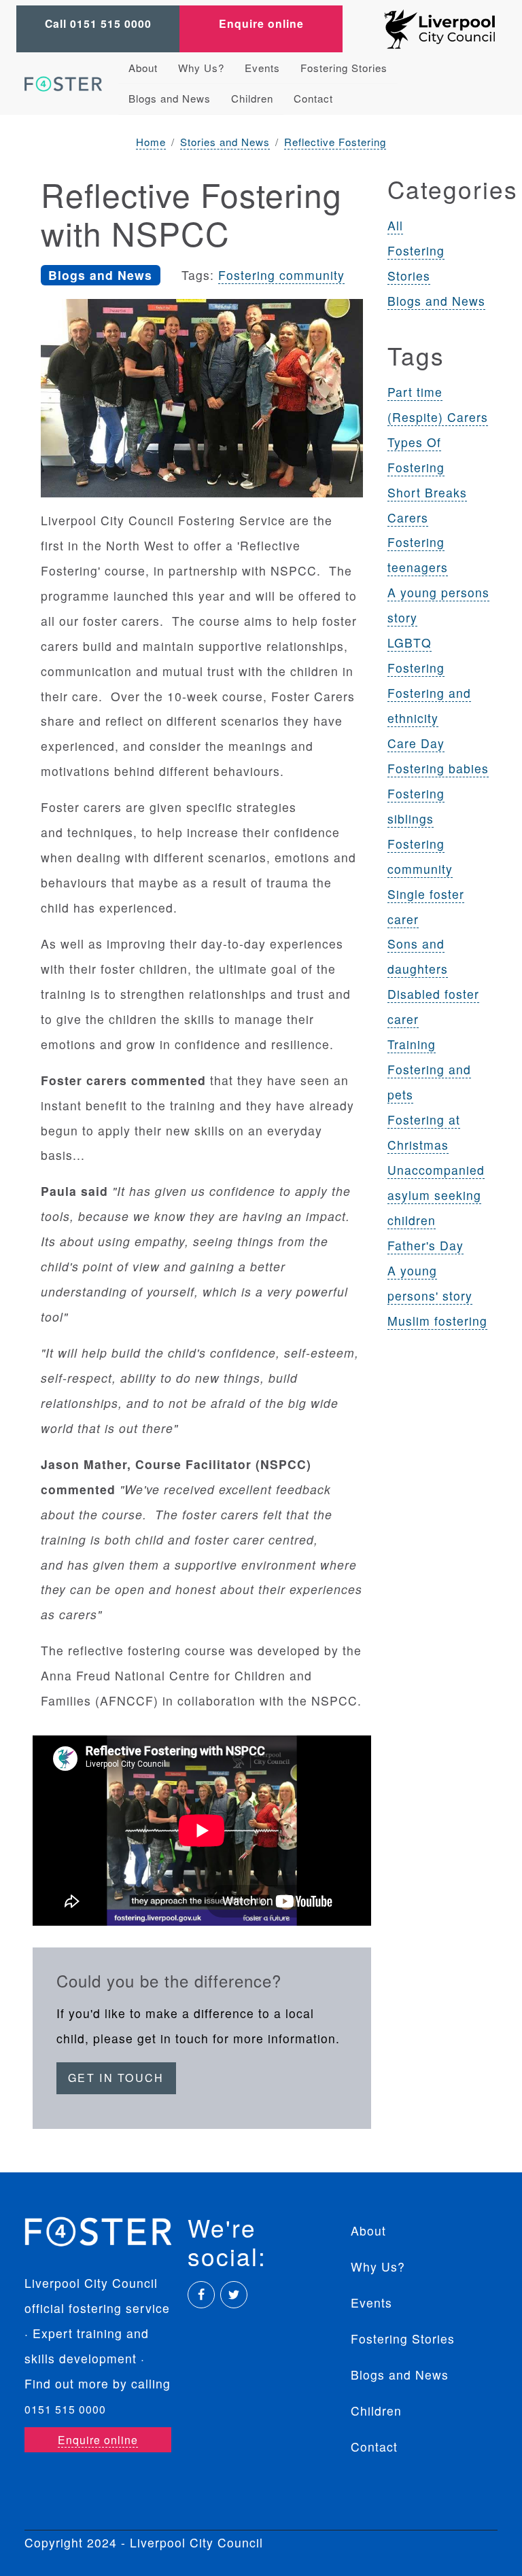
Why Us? (201, 68)
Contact (313, 98)
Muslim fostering (437, 1321)
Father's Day (425, 1245)
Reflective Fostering (335, 142)
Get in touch (116, 2078)
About (143, 68)
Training (412, 1044)
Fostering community (281, 275)
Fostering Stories (344, 68)
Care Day (416, 743)
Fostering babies (438, 768)
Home (151, 142)
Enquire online (261, 23)
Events (262, 68)
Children (252, 98)
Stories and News (225, 142)
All (395, 225)
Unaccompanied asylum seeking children (436, 1195)
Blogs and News (170, 98)
